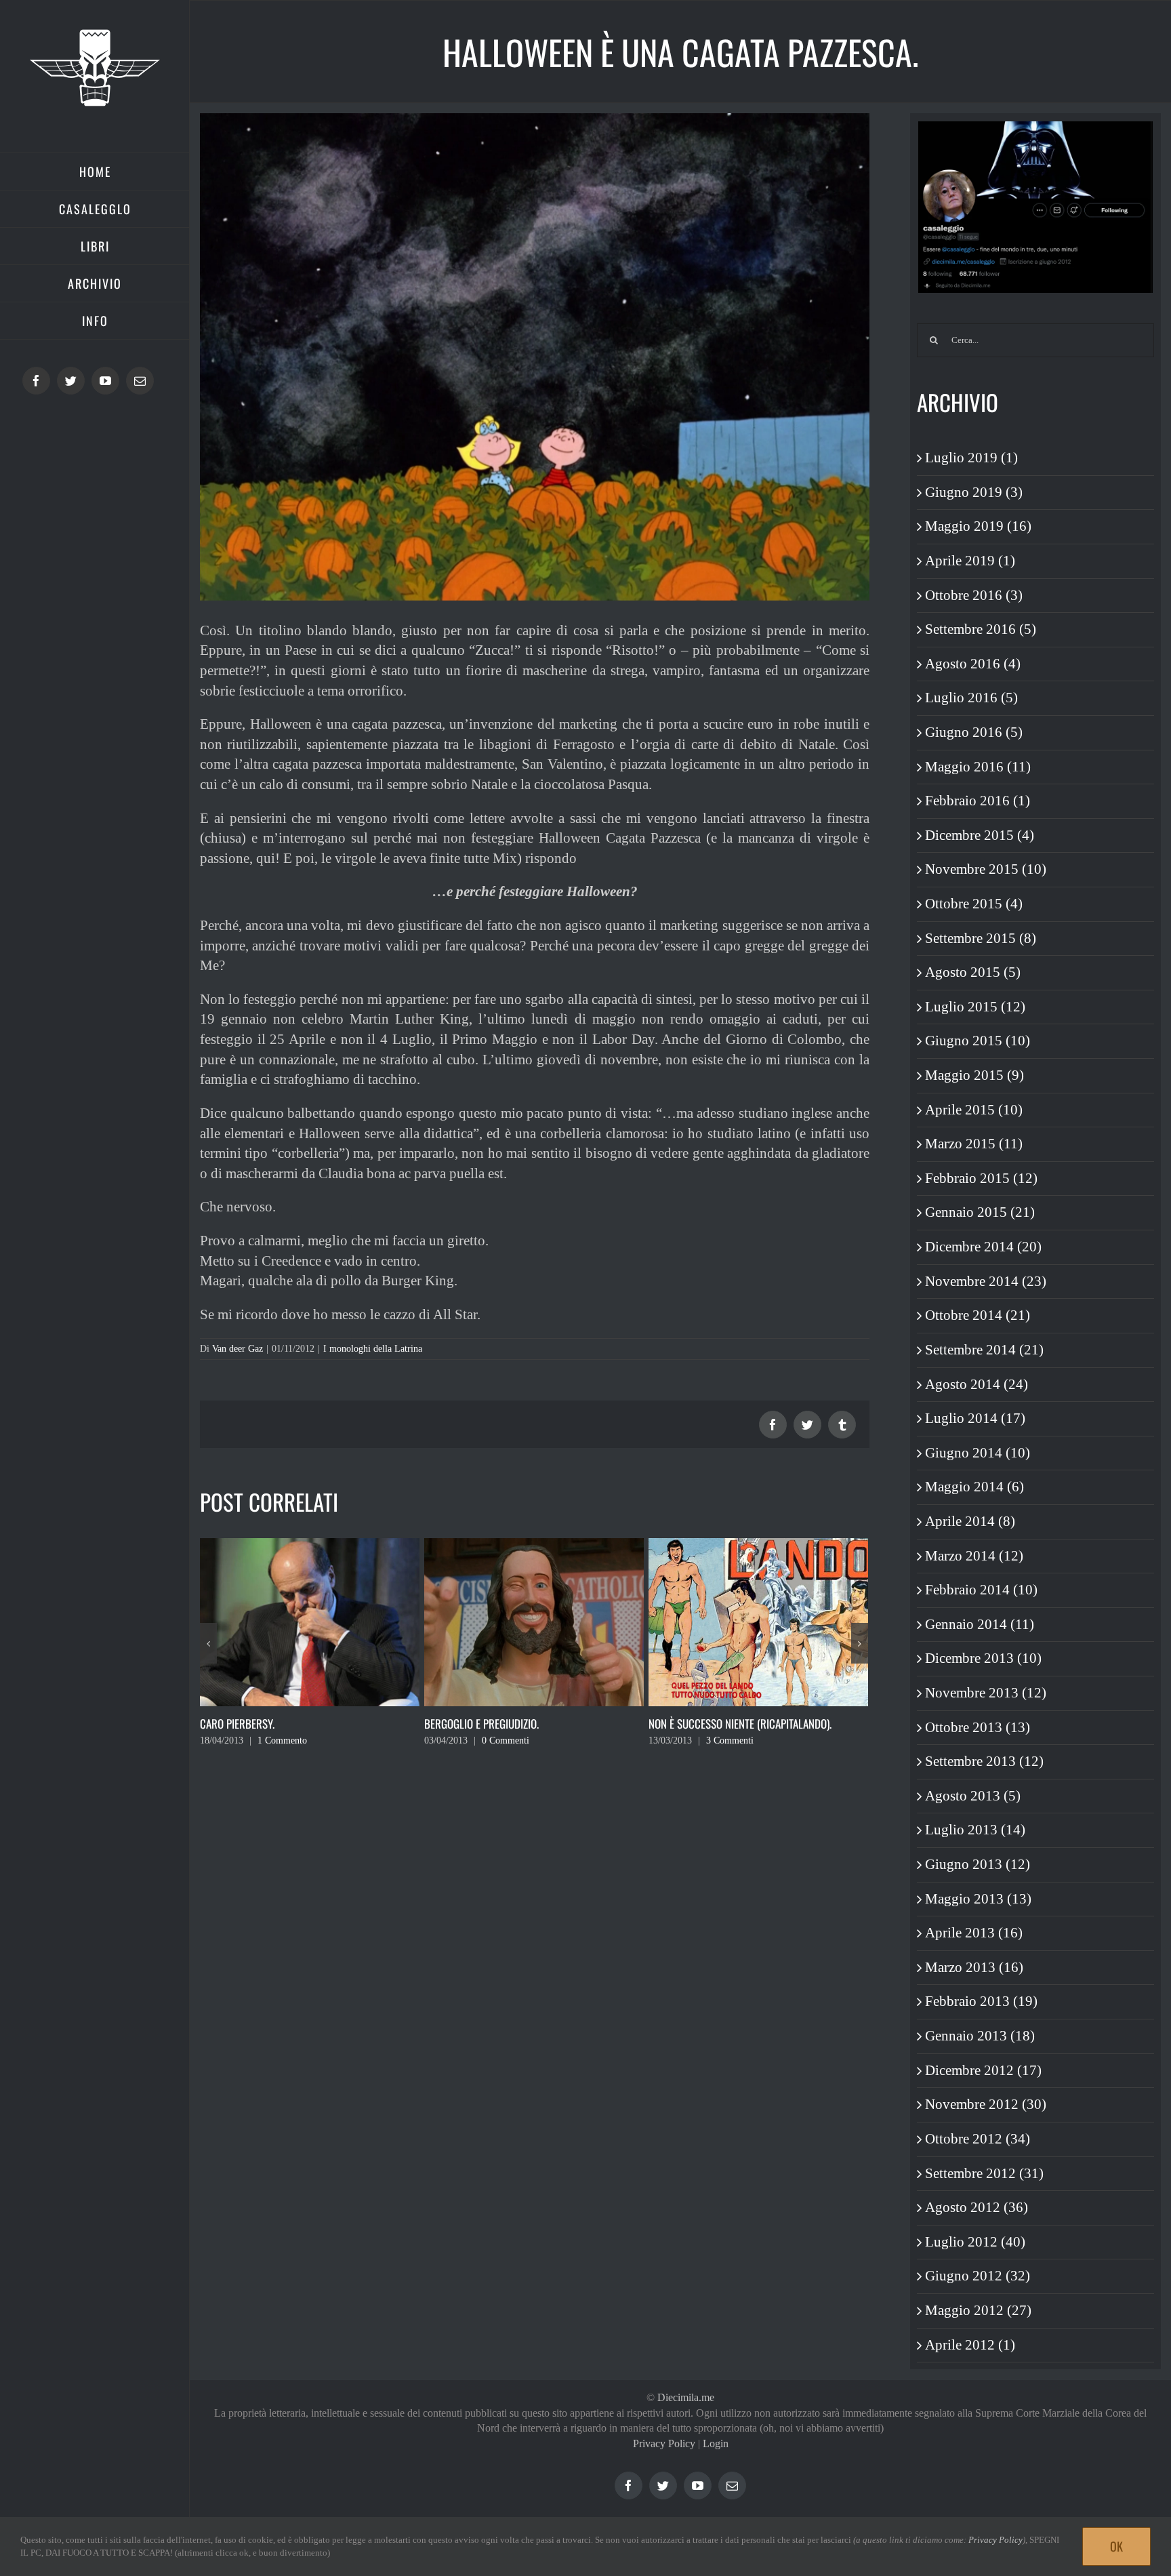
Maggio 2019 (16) (978, 526)
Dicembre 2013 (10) (983, 1658)
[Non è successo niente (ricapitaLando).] (534, 1621)
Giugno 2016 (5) (974, 732)
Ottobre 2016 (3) (974, 595)
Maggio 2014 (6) (974, 1487)
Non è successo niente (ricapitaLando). (516, 1724)
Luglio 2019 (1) (971, 458)
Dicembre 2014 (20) (983, 1247)
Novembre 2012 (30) (986, 2104)
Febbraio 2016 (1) (978, 801)
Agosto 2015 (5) (973, 972)
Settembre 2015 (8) (981, 938)
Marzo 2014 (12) (974, 1556)
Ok (1116, 2546)
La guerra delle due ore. (707, 1724)
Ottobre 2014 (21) (978, 1315)
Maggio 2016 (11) (978, 767)
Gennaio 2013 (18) (980, 2036)
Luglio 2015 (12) (975, 1007)
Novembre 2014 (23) (986, 1281)
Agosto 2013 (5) (973, 1796)
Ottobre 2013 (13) (978, 1727)
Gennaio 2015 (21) (980, 1212)
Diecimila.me (686, 2397)
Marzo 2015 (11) (974, 1144)
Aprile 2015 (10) (974, 1110)
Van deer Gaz (238, 1349)
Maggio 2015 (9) (974, 1075)
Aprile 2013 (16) (974, 1933)
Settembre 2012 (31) (984, 2173)
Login (716, 2443)
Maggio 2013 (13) (978, 1899)
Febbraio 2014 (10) (981, 1590)
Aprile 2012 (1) (970, 2345)
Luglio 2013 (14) (975, 1830)
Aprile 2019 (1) (970, 561)
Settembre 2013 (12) (984, 1761)
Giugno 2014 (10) (978, 1453)
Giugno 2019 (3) (974, 492)
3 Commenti (506, 1740)
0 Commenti (281, 1740)
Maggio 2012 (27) (978, 2310)
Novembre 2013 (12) (986, 1693)
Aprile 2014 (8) (970, 1521)
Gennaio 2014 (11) (980, 1624)
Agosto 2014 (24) (977, 1384)
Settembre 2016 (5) (981, 629)
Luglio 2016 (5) (971, 698)
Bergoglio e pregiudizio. (257, 1724)
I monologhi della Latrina (373, 1349)
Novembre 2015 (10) (986, 869)
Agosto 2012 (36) (977, 2207)
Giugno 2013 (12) (978, 1864)
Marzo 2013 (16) (974, 1967)
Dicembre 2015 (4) (980, 835)
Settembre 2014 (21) (984, 1350)
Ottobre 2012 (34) (978, 2139)
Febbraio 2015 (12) (981, 1178)
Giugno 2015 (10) (978, 1041)
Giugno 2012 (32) (978, 2276)
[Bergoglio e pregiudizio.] (310, 1621)
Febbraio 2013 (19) (981, 2001)
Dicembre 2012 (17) (983, 2070)
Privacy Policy (664, 2443)
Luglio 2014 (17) (975, 1418)
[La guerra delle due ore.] (758, 1621)
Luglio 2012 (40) (975, 2242)
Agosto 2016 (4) (973, 664)
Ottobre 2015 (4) (974, 904)
